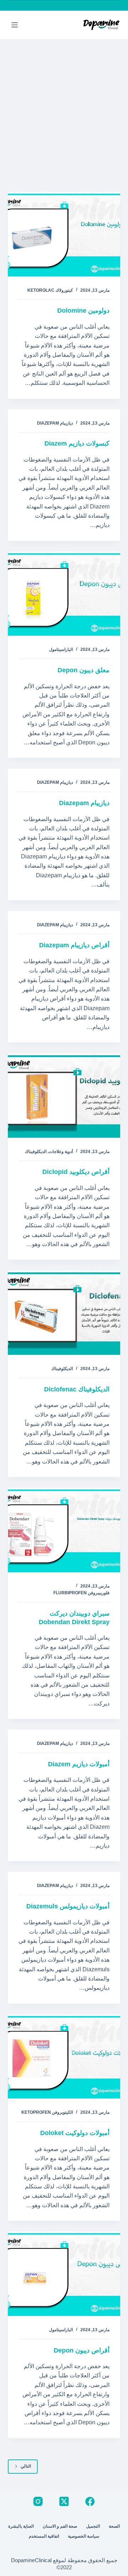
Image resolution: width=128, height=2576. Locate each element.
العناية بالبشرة (21, 2526)
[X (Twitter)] (64, 2501)
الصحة (114, 2526)
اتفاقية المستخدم (44, 2536)
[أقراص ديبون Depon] (64, 2274)
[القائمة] (15, 25)
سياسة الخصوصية (84, 2536)
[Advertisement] (64, 107)
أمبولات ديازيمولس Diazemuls (68, 1906)
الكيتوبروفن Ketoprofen (47, 2112)
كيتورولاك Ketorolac (50, 290)
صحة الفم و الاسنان (60, 2526)
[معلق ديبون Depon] (64, 594)
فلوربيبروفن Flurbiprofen (81, 1593)
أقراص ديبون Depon (82, 2350)
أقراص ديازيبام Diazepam (74, 945)
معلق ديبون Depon (84, 670)
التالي (26, 2466)
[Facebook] (90, 2501)
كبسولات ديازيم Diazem (77, 443)
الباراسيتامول (61, 650)
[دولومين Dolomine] (64, 234)
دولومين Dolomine (83, 311)
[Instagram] (38, 2501)
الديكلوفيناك (36, 1152)
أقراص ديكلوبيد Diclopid (76, 1172)
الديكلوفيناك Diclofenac (77, 1389)
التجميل (93, 2526)
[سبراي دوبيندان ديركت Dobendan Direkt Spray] (64, 1530)
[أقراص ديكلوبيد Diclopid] (64, 1095)
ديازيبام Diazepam (55, 423)
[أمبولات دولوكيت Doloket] (64, 2057)
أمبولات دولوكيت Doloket (75, 2133)
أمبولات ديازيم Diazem (79, 1764)
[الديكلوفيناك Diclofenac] (64, 1313)
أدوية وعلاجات (61, 1152)
